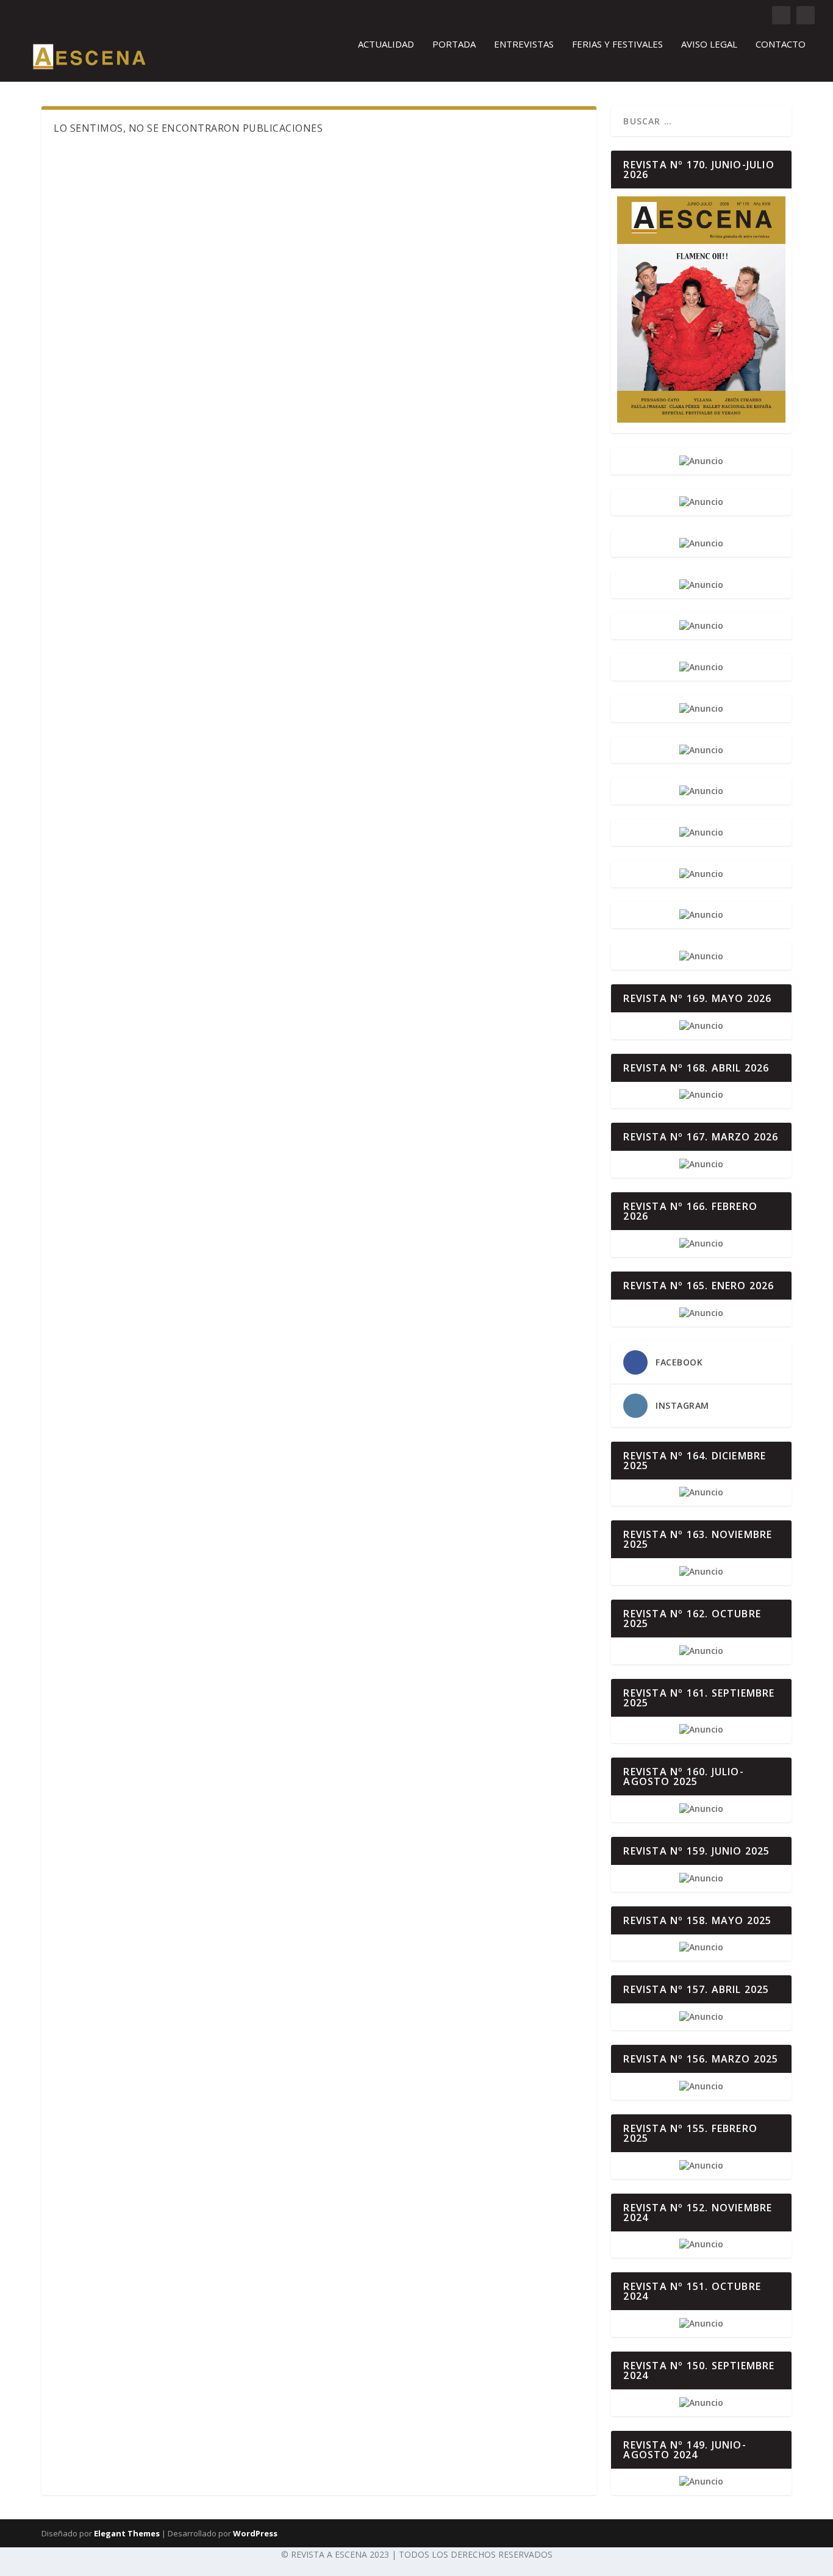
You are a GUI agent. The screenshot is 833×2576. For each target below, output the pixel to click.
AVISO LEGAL (709, 45)
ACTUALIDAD (386, 45)
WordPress (255, 2533)
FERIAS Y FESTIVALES (617, 45)
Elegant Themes (127, 2533)
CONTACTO (781, 45)
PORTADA (454, 45)
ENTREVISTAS (524, 45)
